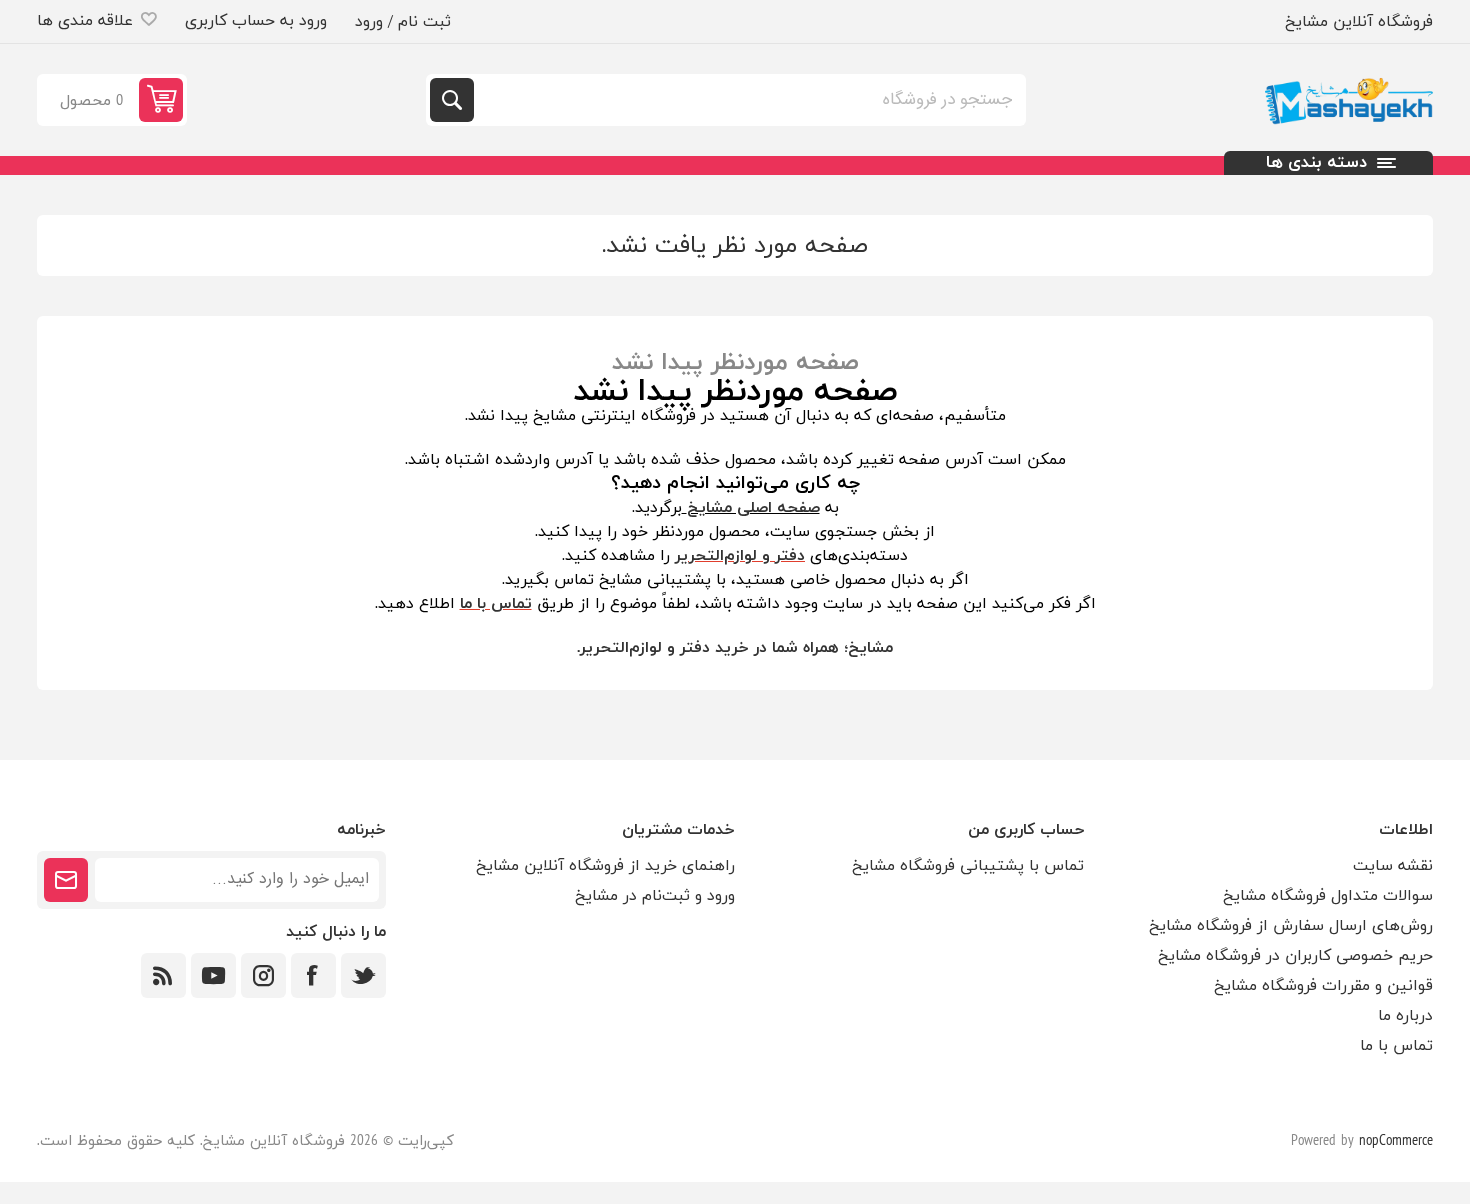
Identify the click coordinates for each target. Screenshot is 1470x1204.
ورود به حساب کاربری (256, 21)
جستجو (452, 100)
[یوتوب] (213, 975)
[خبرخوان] (163, 975)
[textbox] (748, 100)
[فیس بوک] (313, 975)
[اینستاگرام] (263, 975)
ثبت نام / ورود (403, 22)
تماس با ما (1396, 1046)
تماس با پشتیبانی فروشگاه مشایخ (968, 866)
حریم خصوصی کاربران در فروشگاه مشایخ (1295, 956)
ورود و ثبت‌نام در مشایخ (655, 896)
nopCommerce (1396, 1141)
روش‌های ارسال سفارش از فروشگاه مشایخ (1291, 926)
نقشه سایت (1393, 866)
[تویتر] (363, 975)
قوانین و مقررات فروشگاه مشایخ (1323, 986)
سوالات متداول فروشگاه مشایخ (1328, 896)
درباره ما (1405, 1016)
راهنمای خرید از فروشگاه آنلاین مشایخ (605, 866)
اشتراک (66, 880)
